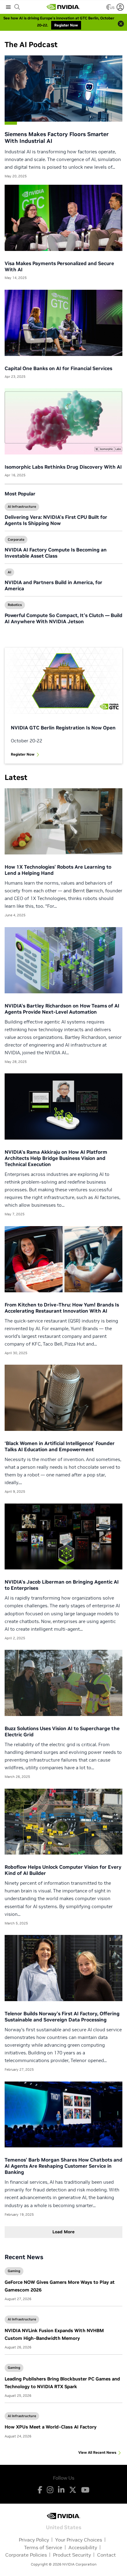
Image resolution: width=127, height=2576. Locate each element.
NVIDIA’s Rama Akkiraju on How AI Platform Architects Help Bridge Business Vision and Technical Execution (56, 1158)
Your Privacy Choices (79, 2540)
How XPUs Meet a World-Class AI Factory (51, 2427)
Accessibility (83, 2547)
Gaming (14, 2271)
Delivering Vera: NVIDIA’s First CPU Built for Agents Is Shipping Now (56, 520)
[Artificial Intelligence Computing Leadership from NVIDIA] (63, 7)
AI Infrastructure (22, 507)
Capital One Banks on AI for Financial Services (58, 368)
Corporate (16, 539)
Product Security (72, 2555)
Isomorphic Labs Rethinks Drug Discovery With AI (63, 467)
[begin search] (17, 7)
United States (64, 2527)
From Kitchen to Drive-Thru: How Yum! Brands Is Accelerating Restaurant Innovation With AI (62, 1308)
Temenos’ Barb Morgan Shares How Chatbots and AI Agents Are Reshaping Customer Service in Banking (63, 2166)
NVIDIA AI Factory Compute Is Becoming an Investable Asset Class (56, 553)
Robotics (15, 605)
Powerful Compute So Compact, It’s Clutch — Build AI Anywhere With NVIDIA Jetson (63, 618)
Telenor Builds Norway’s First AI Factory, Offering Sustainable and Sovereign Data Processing (62, 2017)
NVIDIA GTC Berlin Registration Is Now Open (63, 728)
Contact (107, 2555)
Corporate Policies (26, 2555)
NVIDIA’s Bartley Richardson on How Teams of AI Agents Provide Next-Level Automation (62, 1009)
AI (9, 572)
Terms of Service (43, 2547)
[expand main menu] (8, 7)
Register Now (23, 754)
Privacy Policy (34, 2540)
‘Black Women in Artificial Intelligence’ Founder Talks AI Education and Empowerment (60, 1446)
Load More (63, 2232)
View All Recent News (97, 2452)
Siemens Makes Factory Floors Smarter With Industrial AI (57, 138)
